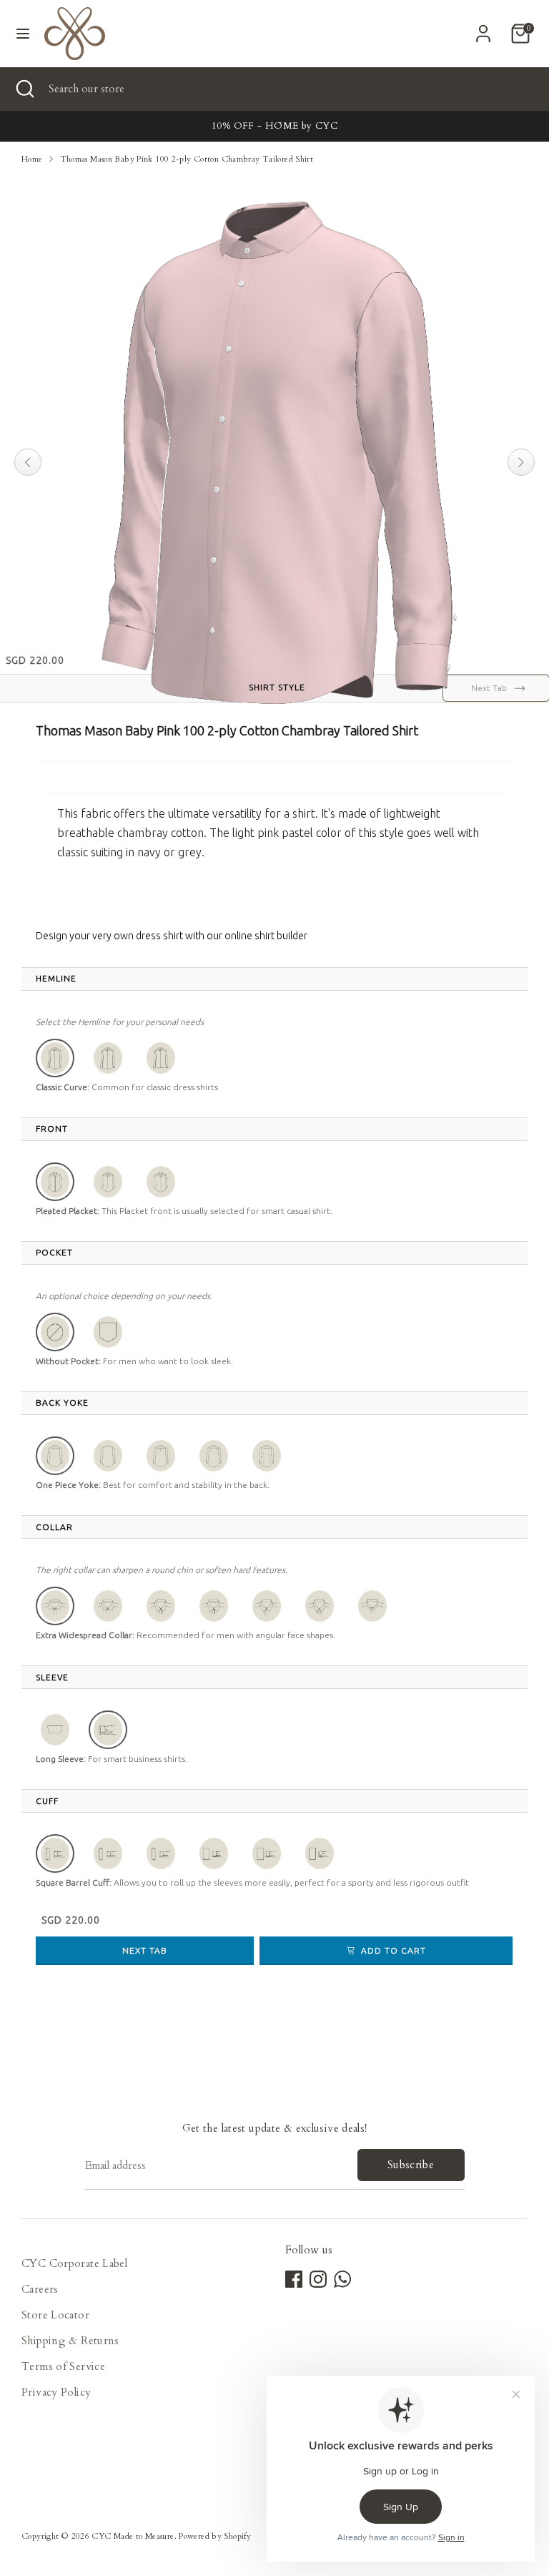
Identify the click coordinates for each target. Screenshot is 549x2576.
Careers (40, 2289)
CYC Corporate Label (74, 2263)
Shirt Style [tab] (277, 687)
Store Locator (55, 2315)
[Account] (483, 29)
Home (32, 159)
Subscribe (411, 2165)
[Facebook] (294, 2279)
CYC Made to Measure (133, 2536)
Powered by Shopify (215, 2536)
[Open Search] (24, 89)
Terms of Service (63, 2366)
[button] (55, 1058)
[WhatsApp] (342, 2279)
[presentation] (56, 979)
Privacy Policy (56, 2392)
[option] (274, 126)
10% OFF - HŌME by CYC (274, 126)
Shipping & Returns (70, 2341)
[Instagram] (318, 2279)
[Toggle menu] (23, 34)
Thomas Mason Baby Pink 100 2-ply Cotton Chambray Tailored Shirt (187, 159)
